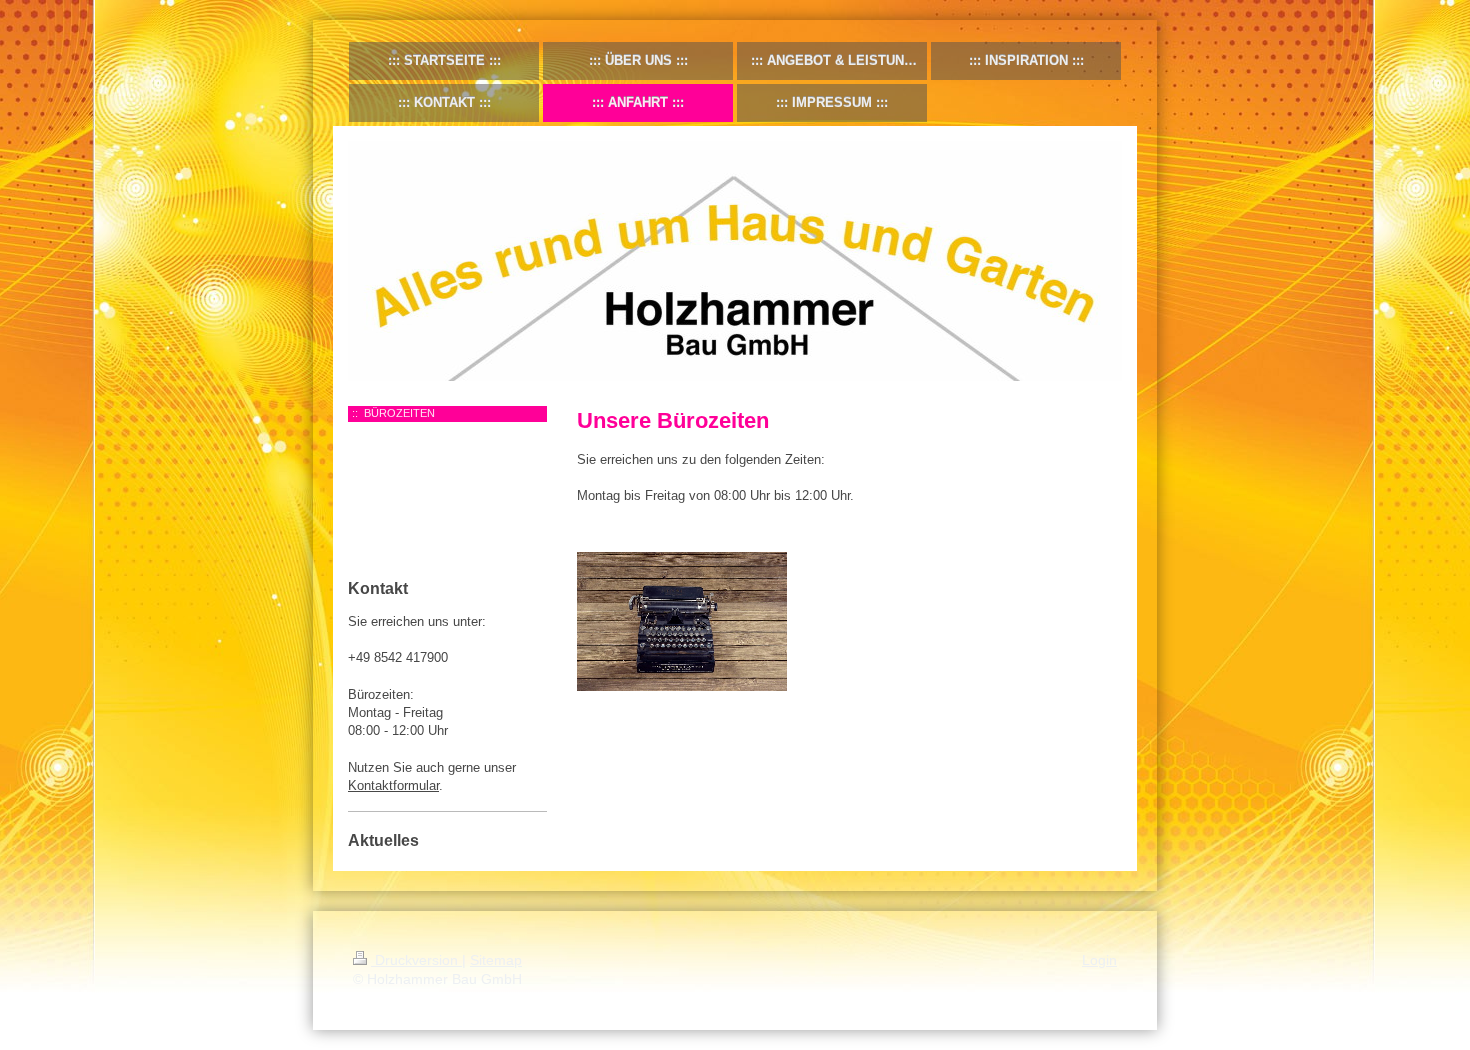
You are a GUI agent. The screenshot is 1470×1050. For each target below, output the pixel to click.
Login (1099, 960)
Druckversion (416, 960)
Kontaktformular (393, 785)
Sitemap (496, 960)
